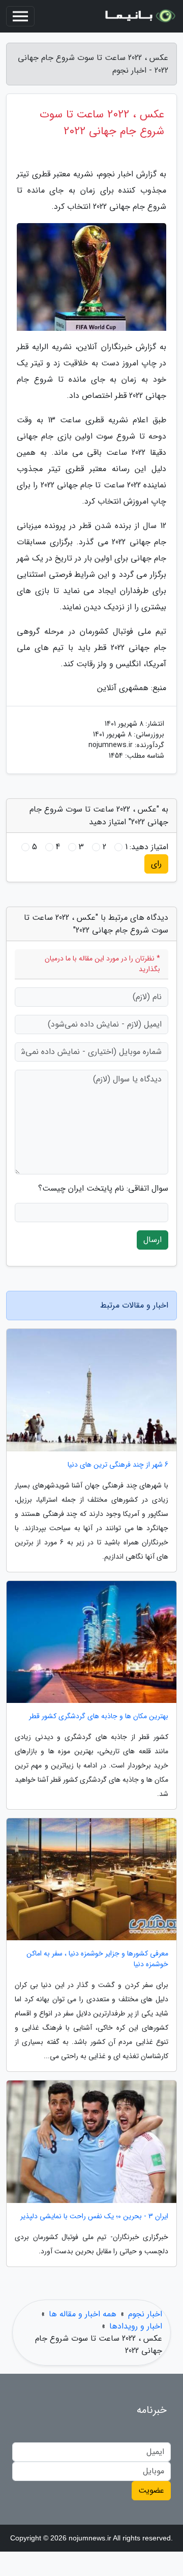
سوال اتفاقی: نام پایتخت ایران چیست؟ (103, 1189)
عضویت (151, 2490)
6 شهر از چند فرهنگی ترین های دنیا (118, 1465)
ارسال (152, 1240)
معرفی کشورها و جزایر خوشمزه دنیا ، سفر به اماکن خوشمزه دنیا (97, 1959)
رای (156, 864)
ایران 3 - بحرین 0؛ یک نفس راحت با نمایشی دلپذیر (94, 2216)
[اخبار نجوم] (139, 16)
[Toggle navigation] (20, 16)
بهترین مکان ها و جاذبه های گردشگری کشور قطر (99, 1716)
